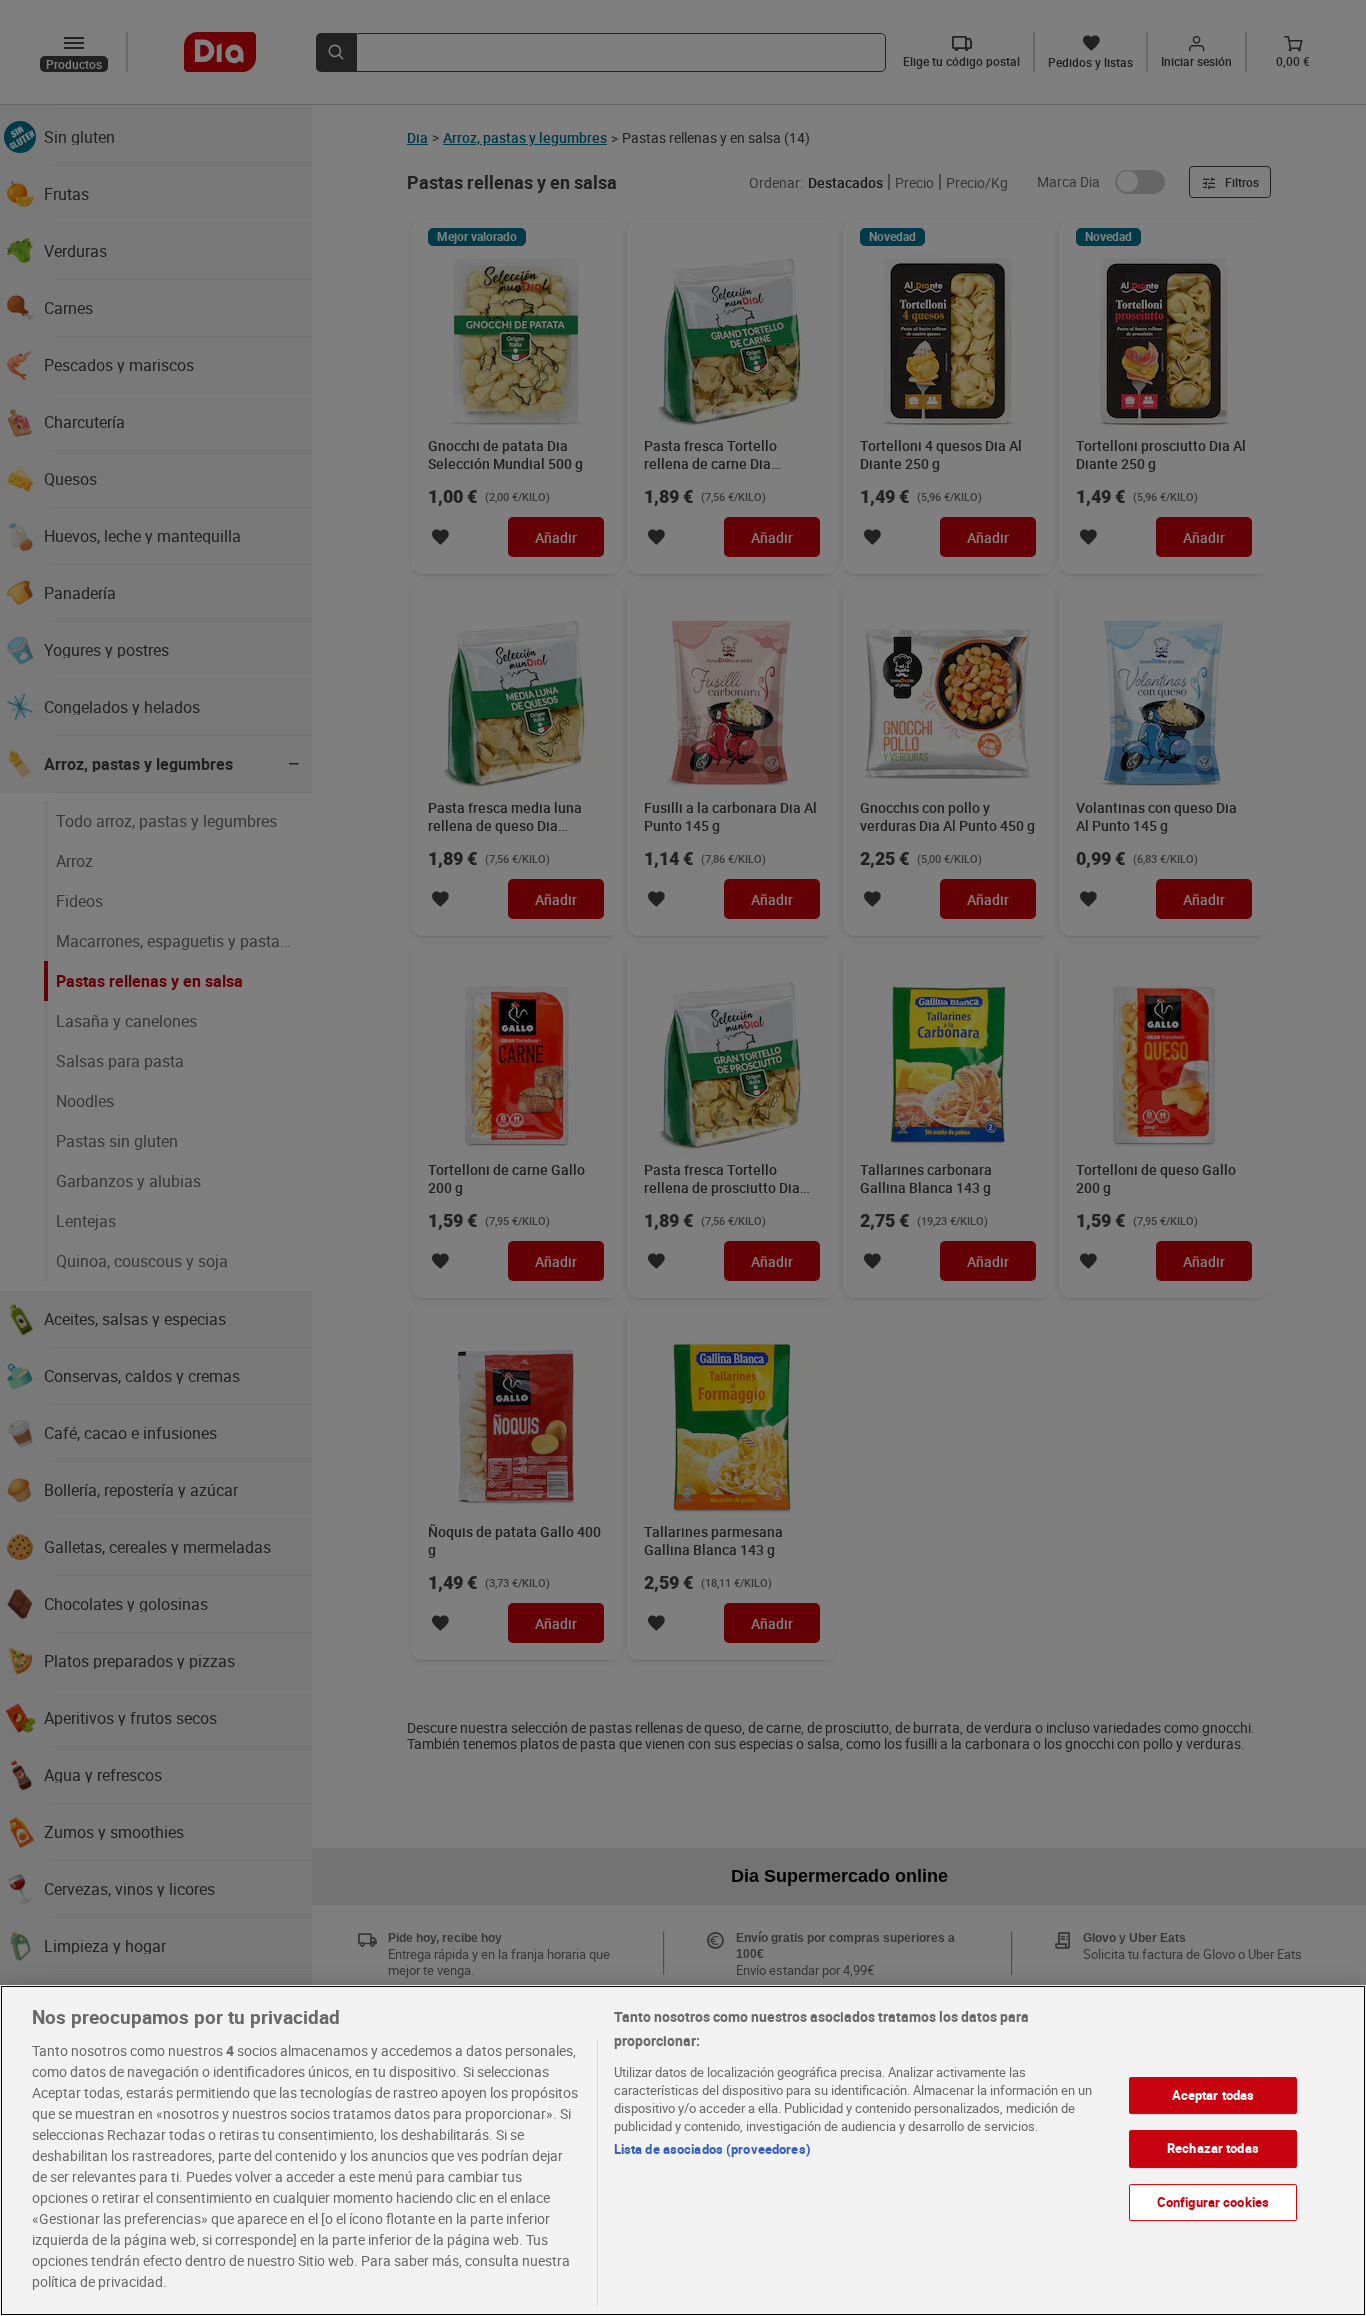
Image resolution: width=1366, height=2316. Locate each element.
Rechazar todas (1213, 2148)
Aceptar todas (1213, 2095)
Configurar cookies (1213, 2202)
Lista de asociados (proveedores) (712, 2149)
